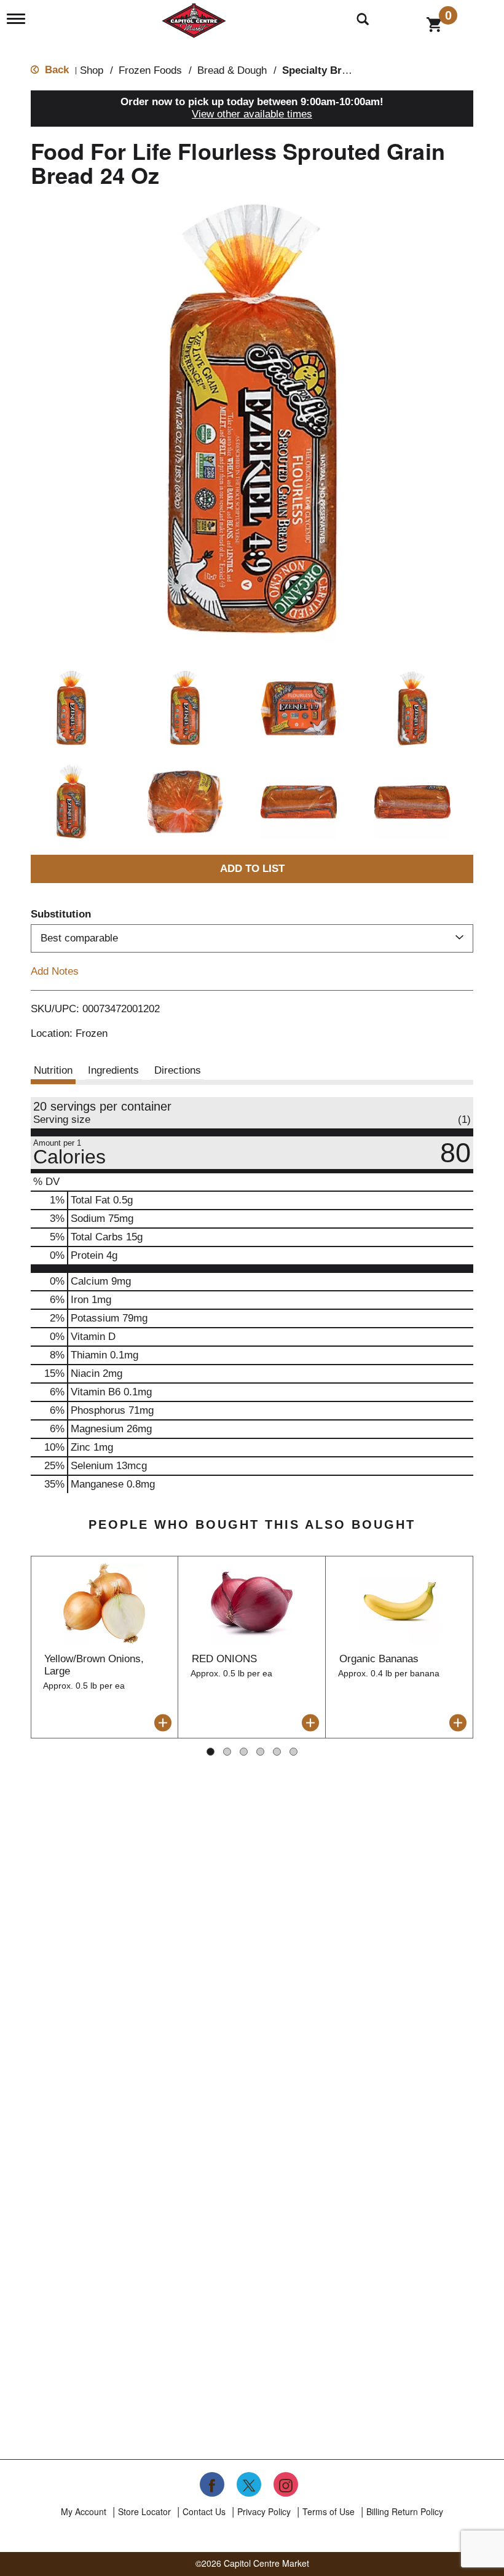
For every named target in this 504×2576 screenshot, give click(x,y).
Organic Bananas (379, 1659)
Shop (92, 70)
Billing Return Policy (405, 2511)
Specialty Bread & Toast (341, 70)
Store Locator (144, 2511)
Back (55, 70)
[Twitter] (249, 2484)
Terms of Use (329, 2511)
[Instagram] (286, 2484)
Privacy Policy (264, 2511)
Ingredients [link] (113, 1070)
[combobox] (252, 938)
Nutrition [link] (53, 1070)
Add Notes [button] (55, 971)
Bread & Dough (232, 70)
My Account (84, 2511)
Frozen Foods (150, 70)
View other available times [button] (252, 114)
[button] (71, 708)
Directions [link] (178, 1070)
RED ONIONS (224, 1659)
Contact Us (204, 2511)
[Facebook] (212, 2484)
